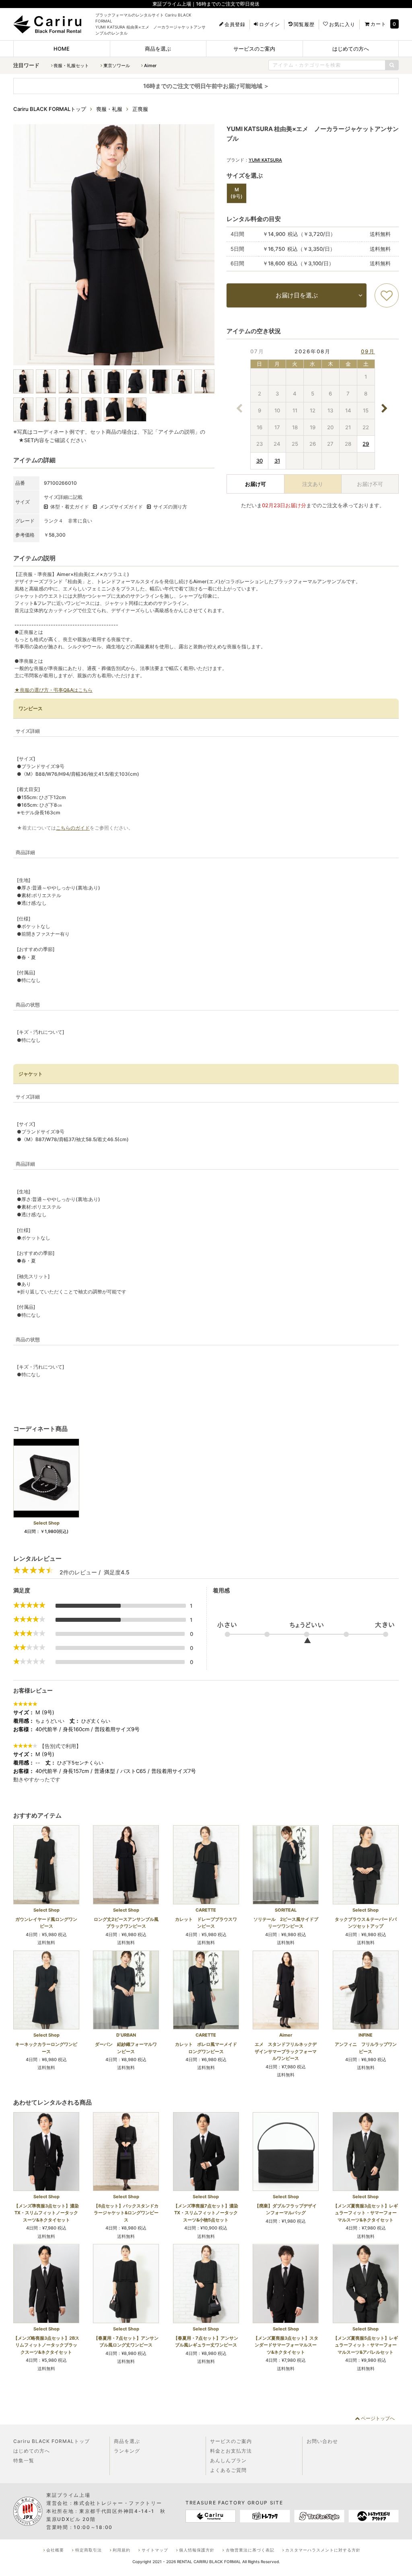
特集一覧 (24, 2460)
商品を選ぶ (158, 49)
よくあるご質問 (228, 2470)
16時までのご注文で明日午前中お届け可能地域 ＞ (206, 86)
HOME (62, 49)
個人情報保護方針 (197, 2550)
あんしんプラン (228, 2460)
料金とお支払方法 (231, 2451)
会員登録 (235, 25)
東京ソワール (117, 66)
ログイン (270, 25)
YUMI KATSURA (265, 160)
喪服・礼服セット (71, 66)
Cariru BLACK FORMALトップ (51, 2441)
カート (378, 24)
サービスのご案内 (254, 49)
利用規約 (122, 2550)
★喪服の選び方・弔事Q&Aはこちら (54, 690)
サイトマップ (155, 2550)
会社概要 (55, 2550)
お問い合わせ (322, 2441)
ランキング (127, 2451)
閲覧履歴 (304, 25)
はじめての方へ (351, 49)
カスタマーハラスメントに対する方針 (323, 2550)
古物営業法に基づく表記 (250, 2550)
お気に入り (342, 25)
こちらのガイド (73, 828)
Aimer (150, 66)
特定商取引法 (89, 2550)
